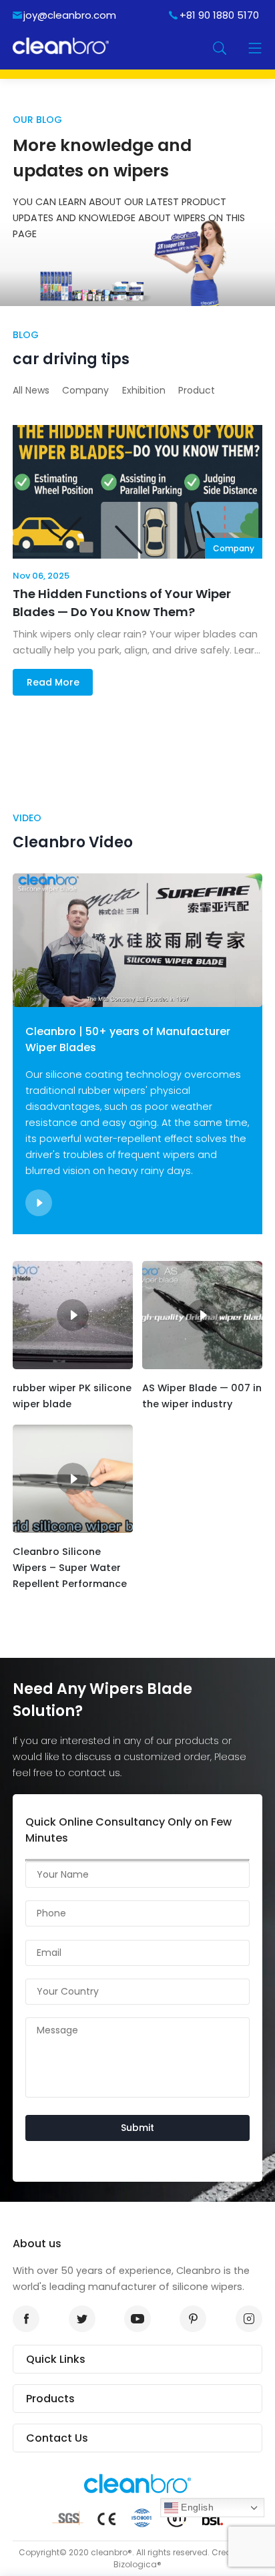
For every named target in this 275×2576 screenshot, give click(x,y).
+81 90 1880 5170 (219, 15)
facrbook (26, 2319)
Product (197, 390)
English (196, 2507)
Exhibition (144, 390)
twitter (82, 2319)
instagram (249, 2319)
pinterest (193, 2319)
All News (31, 390)
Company (85, 390)
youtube (137, 2319)
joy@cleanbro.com (70, 15)
